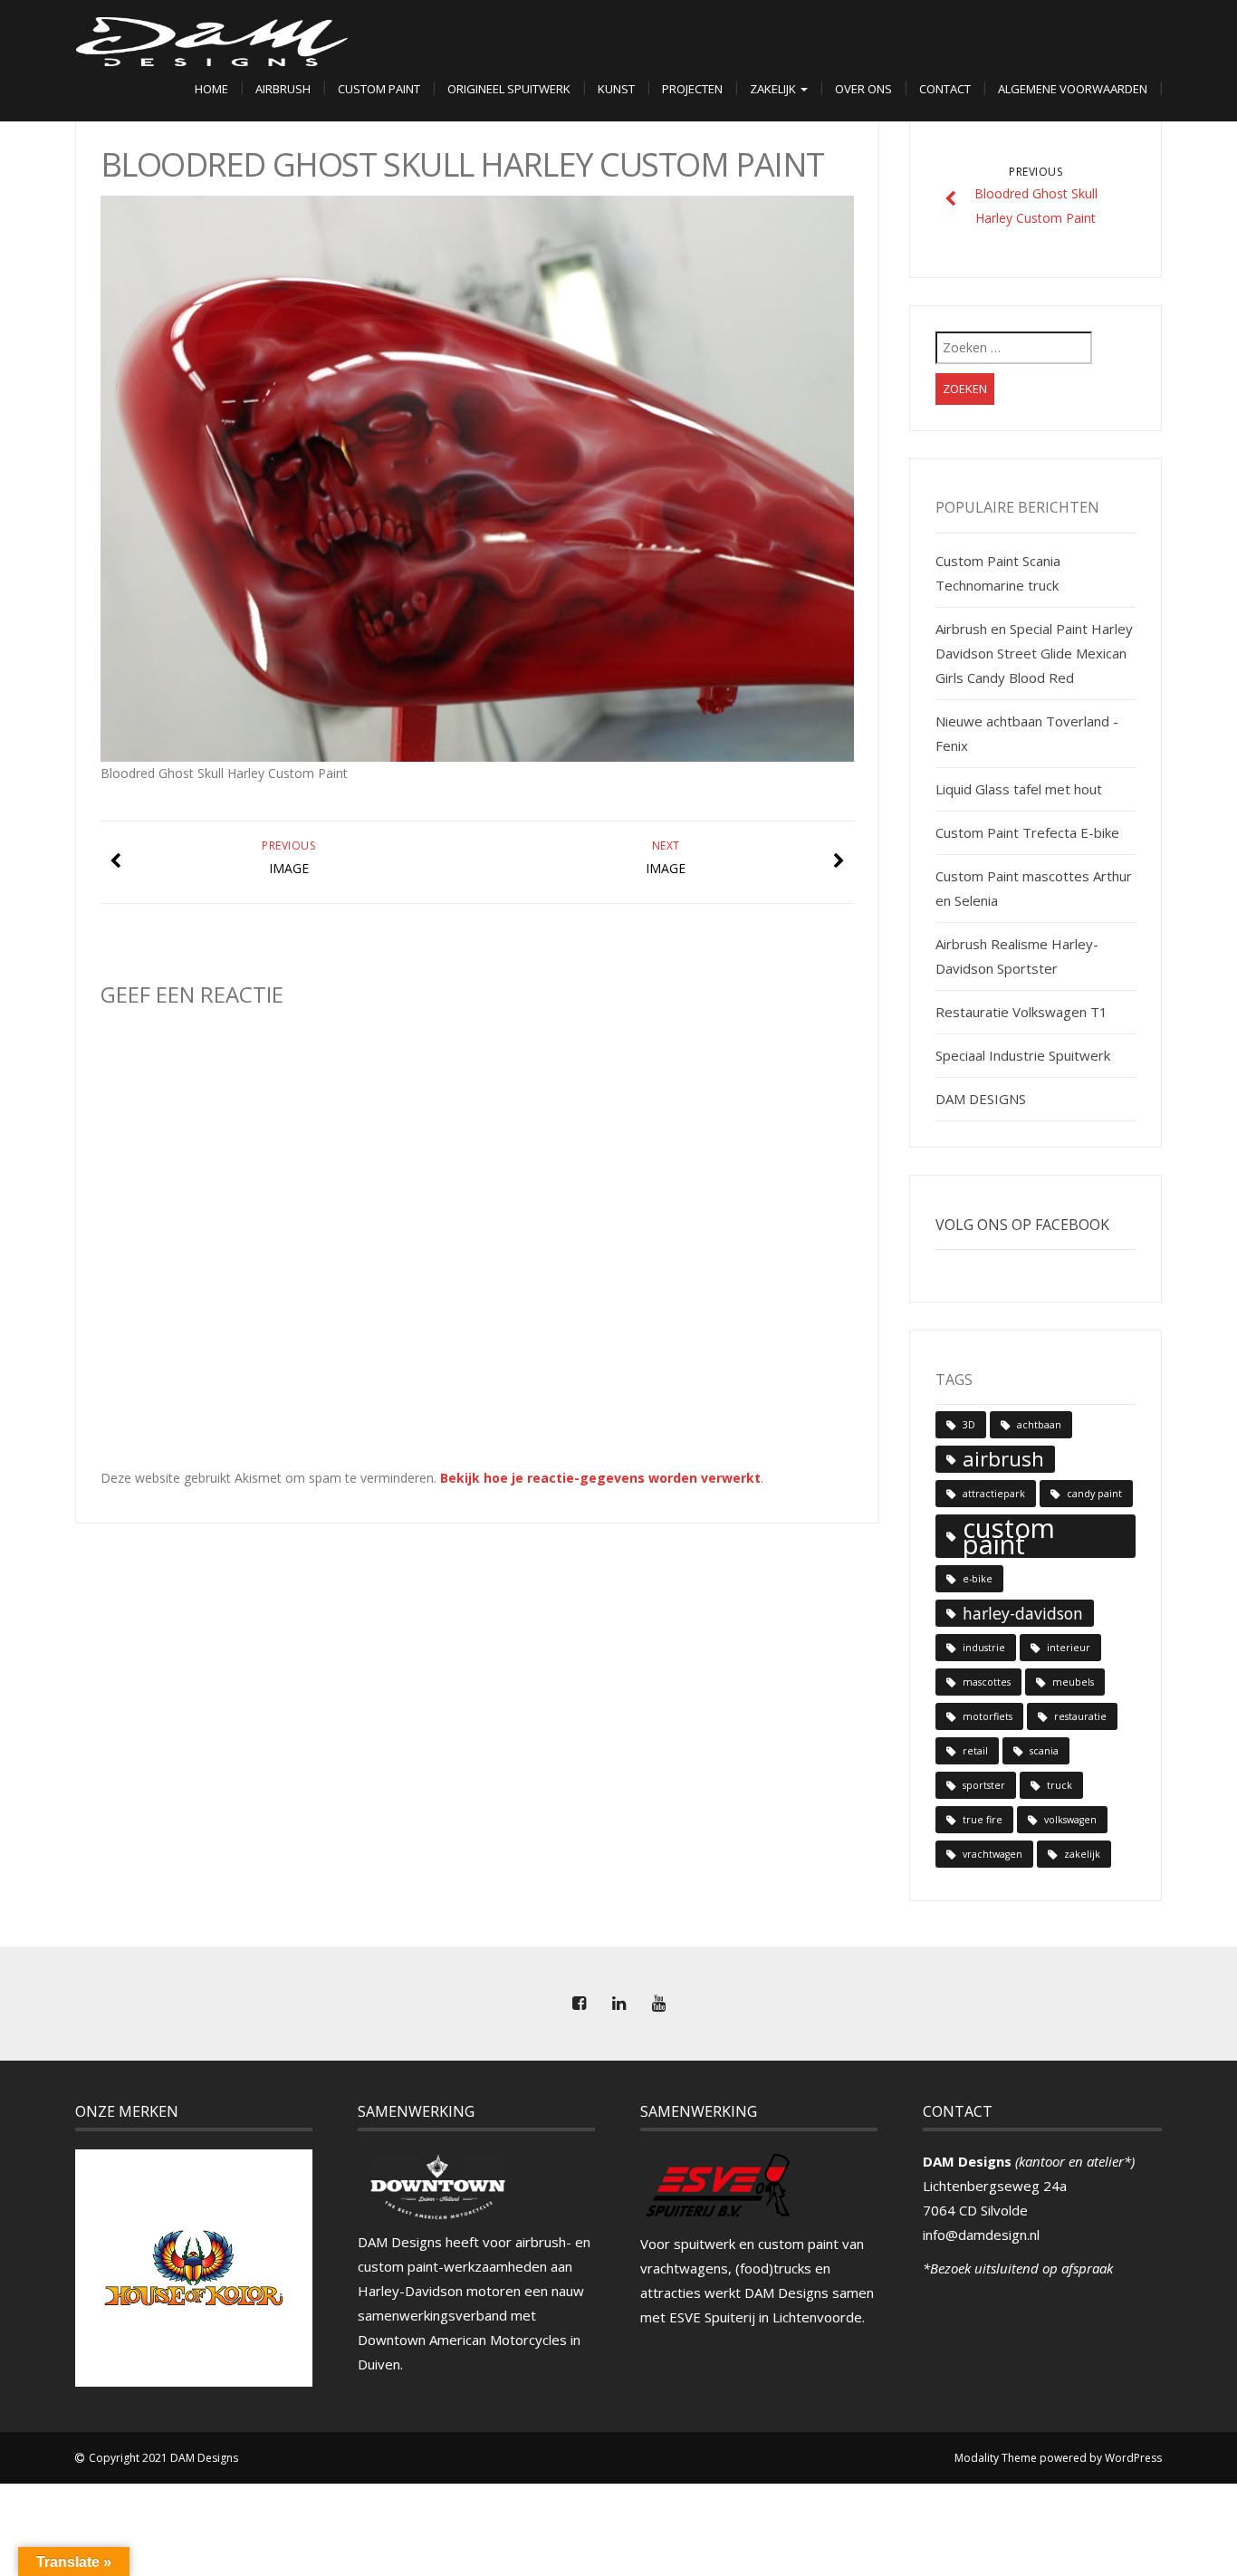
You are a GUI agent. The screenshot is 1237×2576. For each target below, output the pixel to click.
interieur (1069, 1648)
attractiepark (994, 1494)
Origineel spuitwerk (509, 89)
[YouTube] (658, 2004)
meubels (1073, 1682)
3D (969, 1425)
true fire (983, 1820)
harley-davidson (1023, 1613)
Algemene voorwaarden (1073, 89)
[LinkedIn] (618, 2004)
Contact (945, 89)
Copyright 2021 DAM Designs (163, 2458)
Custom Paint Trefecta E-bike (1027, 832)
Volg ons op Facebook (1022, 1225)
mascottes (987, 1682)
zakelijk (1082, 1854)
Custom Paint (379, 89)
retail (975, 1751)
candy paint (1094, 1494)
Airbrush (283, 89)
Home (211, 89)
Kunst (616, 89)
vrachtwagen (992, 1854)
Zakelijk (774, 89)
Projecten (692, 89)
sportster (984, 1785)
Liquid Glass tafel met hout (1019, 789)
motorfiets (988, 1716)
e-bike (978, 1579)
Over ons (863, 89)
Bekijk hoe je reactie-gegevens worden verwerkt (600, 1478)
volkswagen (1070, 1820)
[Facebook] (579, 2004)
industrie (984, 1648)
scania (1044, 1751)
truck (1060, 1785)
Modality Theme (996, 2458)
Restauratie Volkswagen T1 (1021, 1012)
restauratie (1080, 1716)
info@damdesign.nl (981, 2235)
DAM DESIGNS (981, 1099)
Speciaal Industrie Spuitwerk (1023, 1055)
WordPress (1133, 2458)
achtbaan (1039, 1425)
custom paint (1009, 1536)
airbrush (1003, 1459)
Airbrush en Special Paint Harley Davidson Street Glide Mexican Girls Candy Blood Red (1034, 653)
